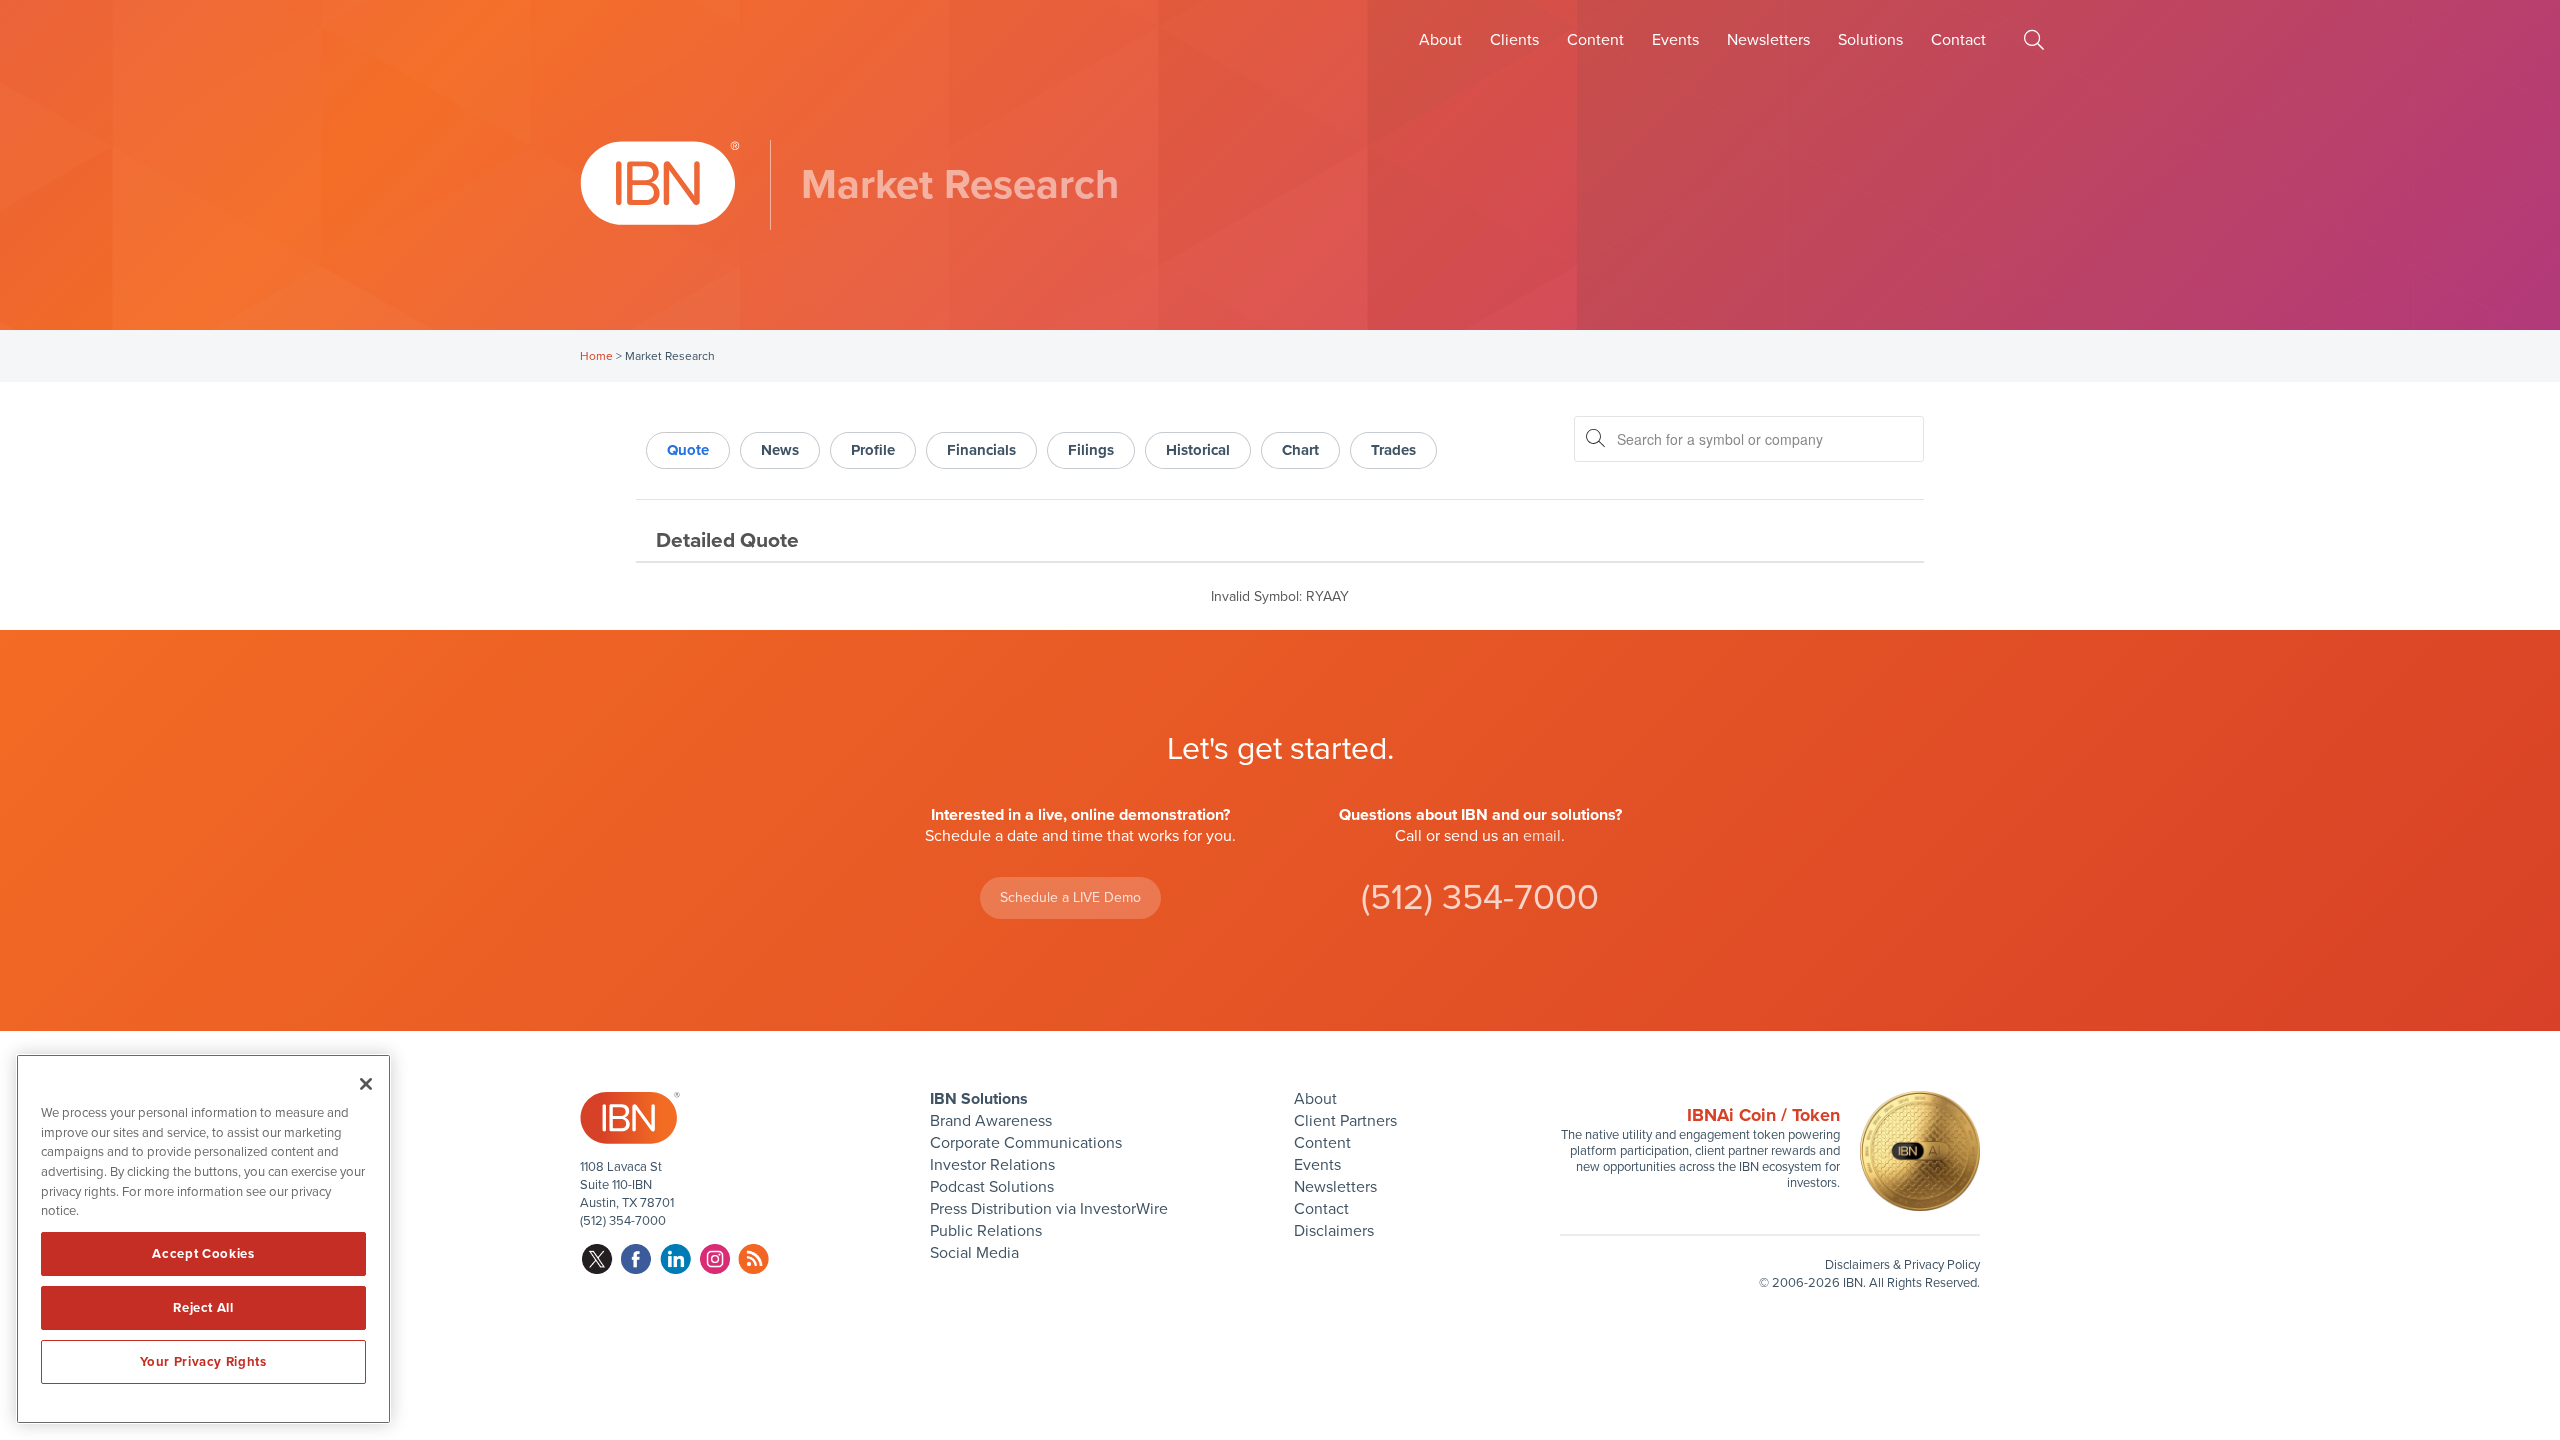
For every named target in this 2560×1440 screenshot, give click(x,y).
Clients (1514, 40)
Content (1595, 40)
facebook (636, 1259)
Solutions (1870, 40)
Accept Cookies (203, 1254)
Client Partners (1345, 1121)
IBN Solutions (979, 1099)
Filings (1091, 450)
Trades (1393, 450)
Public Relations (986, 1231)
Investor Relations (992, 1165)
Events (1675, 40)
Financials (981, 450)
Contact (1958, 40)
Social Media (974, 1253)
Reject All (203, 1308)
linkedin (675, 1259)
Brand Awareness (991, 1121)
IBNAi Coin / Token (1763, 1115)
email (1542, 836)
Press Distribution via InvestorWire (1049, 1209)
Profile (873, 450)
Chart (1300, 450)
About (1440, 40)
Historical (1198, 450)
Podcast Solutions (992, 1187)
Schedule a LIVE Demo (1070, 897)
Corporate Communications (1026, 1143)
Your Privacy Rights (203, 1362)
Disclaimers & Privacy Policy (1902, 1265)
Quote (688, 450)
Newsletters (1768, 40)
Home (596, 356)
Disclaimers (1334, 1231)
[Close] (366, 1084)
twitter (597, 1259)
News (780, 450)
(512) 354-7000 (1480, 897)
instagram (714, 1259)
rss (753, 1259)
